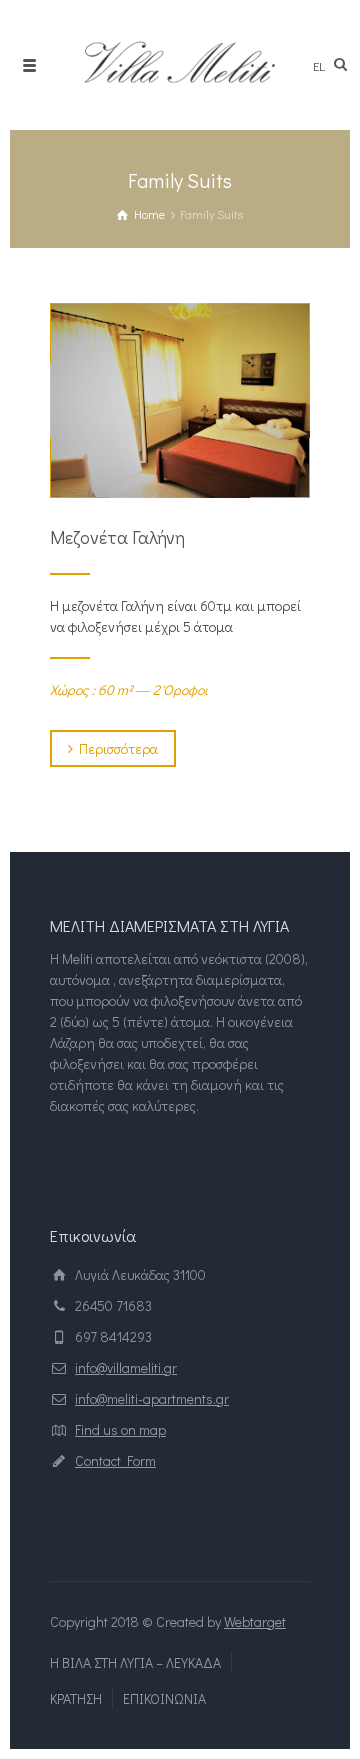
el (319, 65)
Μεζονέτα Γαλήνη (117, 537)
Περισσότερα (118, 748)
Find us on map (120, 1429)
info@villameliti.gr (126, 1367)
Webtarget (255, 1621)
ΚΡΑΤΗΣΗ (76, 1698)
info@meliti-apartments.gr (152, 1398)
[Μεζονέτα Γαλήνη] (180, 400)
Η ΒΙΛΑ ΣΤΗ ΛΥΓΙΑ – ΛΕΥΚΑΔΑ (135, 1662)
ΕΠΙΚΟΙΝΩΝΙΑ (164, 1698)
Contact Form (115, 1460)
